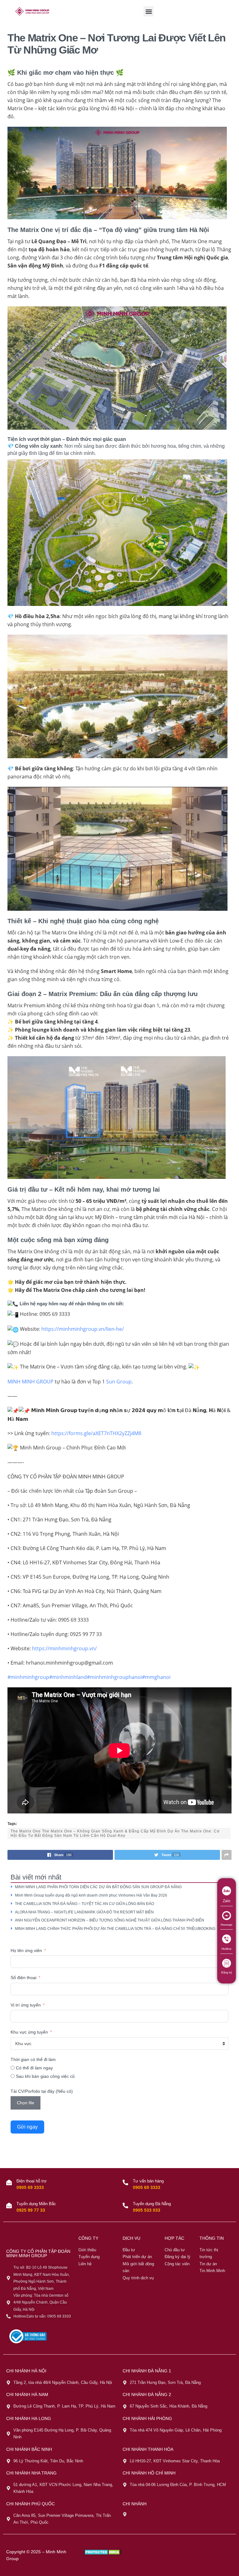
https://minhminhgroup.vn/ (64, 1648)
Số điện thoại (23, 1978)
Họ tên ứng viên (26, 1950)
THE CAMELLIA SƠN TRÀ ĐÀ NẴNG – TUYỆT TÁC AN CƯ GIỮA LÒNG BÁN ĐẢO (85, 1904)
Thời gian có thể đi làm (33, 2059)
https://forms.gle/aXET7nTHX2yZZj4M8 (96, 1433)
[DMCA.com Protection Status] (103, 2552)
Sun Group (119, 1382)
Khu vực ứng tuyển (29, 2032)
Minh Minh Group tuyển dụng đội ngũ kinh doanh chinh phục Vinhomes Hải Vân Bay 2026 (91, 1895)
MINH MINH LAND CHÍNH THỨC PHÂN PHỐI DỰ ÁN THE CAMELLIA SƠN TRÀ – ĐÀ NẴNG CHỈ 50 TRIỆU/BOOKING (115, 1929)
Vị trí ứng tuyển (26, 2005)
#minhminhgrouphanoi (114, 1677)
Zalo (227, 1901)
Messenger (227, 1925)
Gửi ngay (27, 2127)
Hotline (227, 1949)
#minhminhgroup (28, 1677)
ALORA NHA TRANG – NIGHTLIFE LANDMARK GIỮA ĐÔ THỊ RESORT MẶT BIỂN (84, 1912)
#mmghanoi (156, 1677)
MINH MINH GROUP (30, 1382)
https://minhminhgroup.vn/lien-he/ (83, 1329)
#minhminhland (68, 1677)
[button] (149, 11)
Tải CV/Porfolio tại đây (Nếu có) (42, 2091)
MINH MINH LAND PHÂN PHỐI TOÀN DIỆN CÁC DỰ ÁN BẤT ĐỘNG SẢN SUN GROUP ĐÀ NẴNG (99, 1887)
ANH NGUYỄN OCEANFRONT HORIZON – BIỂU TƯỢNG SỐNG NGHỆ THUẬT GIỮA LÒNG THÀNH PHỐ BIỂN (110, 1920)
